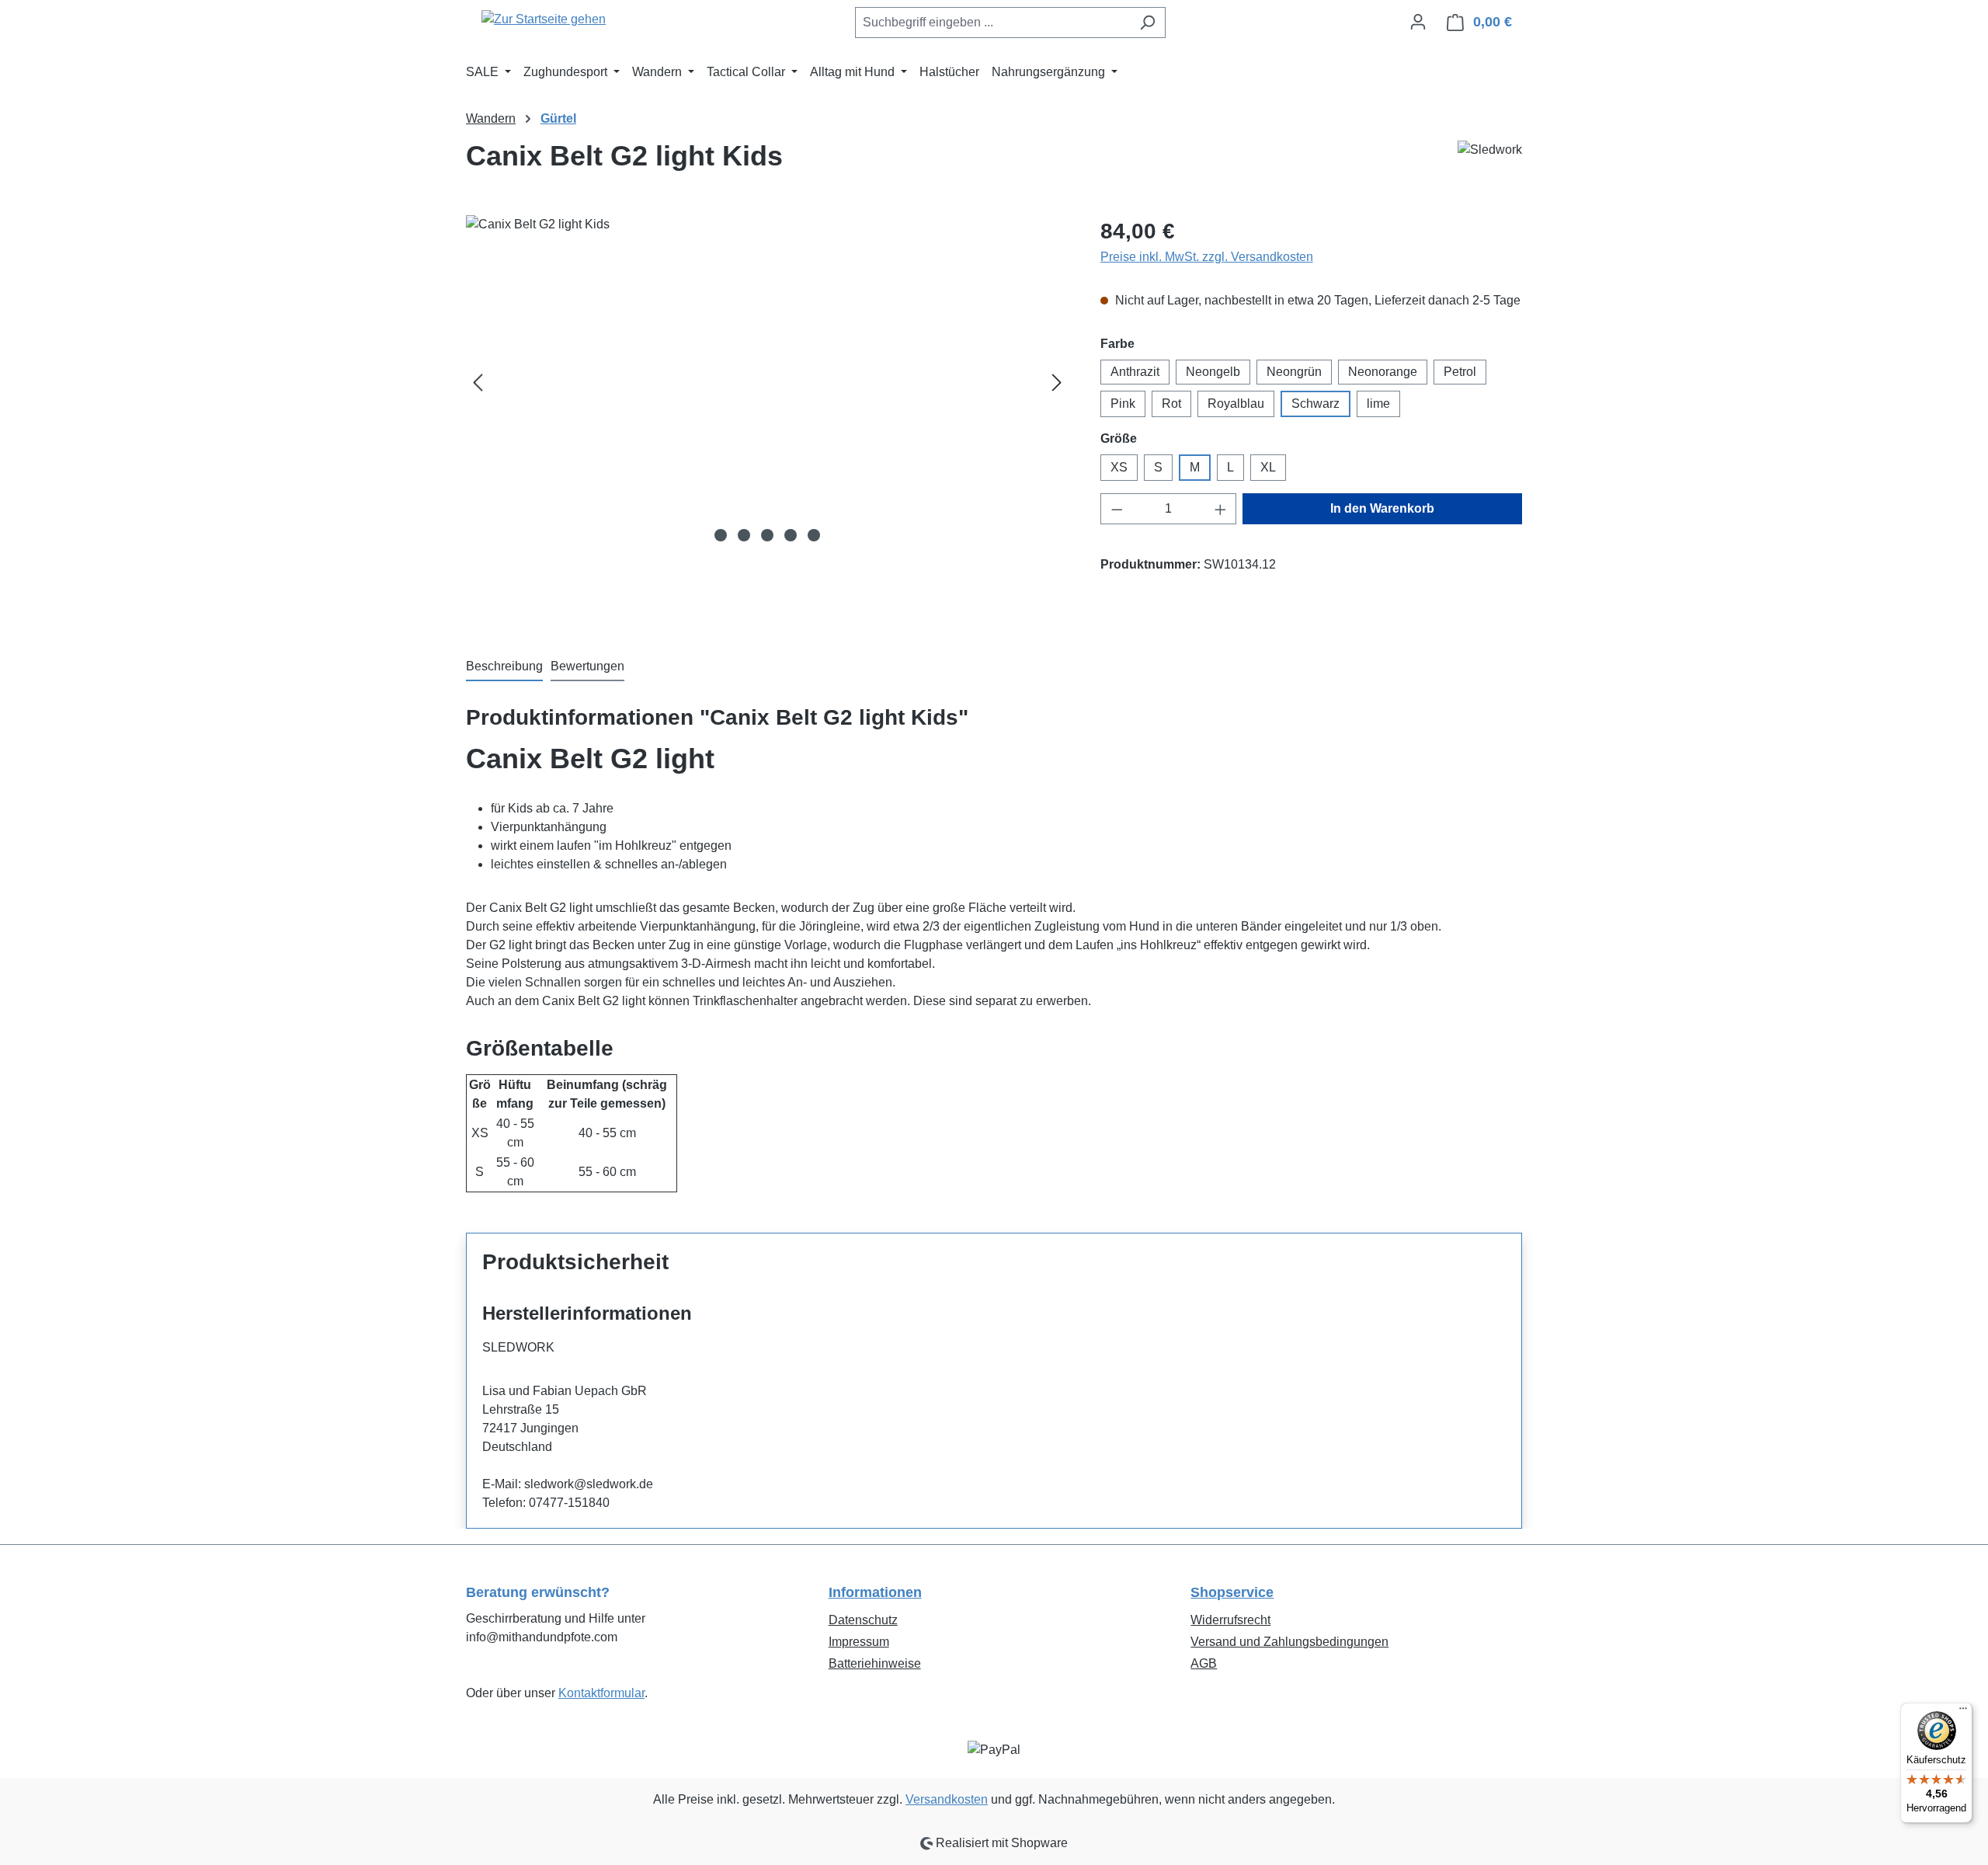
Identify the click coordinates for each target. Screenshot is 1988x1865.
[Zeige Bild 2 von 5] (744, 535)
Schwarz (1315, 404)
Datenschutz (863, 1620)
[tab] (504, 667)
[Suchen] (1147, 23)
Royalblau (1236, 404)
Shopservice (1232, 1592)
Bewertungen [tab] (587, 666)
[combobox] (992, 23)
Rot (1171, 404)
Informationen (875, 1592)
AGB (1204, 1663)
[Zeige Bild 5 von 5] (814, 535)
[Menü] (1963, 1712)
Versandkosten (947, 1799)
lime (1378, 404)
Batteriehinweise (875, 1663)
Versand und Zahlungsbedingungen (1289, 1642)
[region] (768, 382)
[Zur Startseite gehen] (544, 19)
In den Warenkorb (1382, 508)
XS (1119, 467)
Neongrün (1294, 372)
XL (1268, 467)
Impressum (859, 1642)
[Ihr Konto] (1418, 22)
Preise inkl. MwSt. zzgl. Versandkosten (1207, 257)
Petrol (1460, 372)
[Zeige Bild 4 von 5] (791, 535)
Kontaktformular (601, 1693)
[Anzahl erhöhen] (1221, 509)
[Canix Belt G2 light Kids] (767, 382)
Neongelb (1213, 372)
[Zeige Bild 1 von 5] (721, 535)
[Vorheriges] (478, 383)
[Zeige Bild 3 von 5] (767, 535)
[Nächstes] (1057, 383)
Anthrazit (1135, 372)
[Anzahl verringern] (1117, 509)
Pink (1123, 404)
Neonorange (1383, 372)
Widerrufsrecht (1230, 1620)
